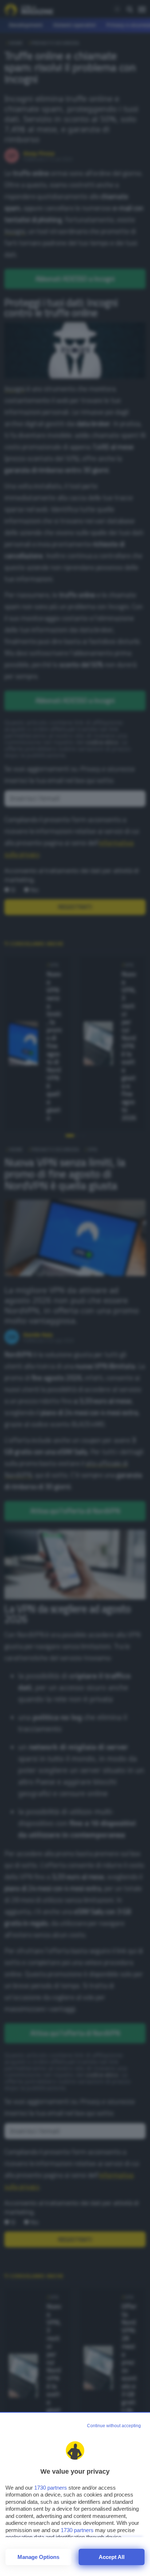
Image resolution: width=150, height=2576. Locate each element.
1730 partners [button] (51, 2488)
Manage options (38, 2557)
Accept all (112, 2557)
